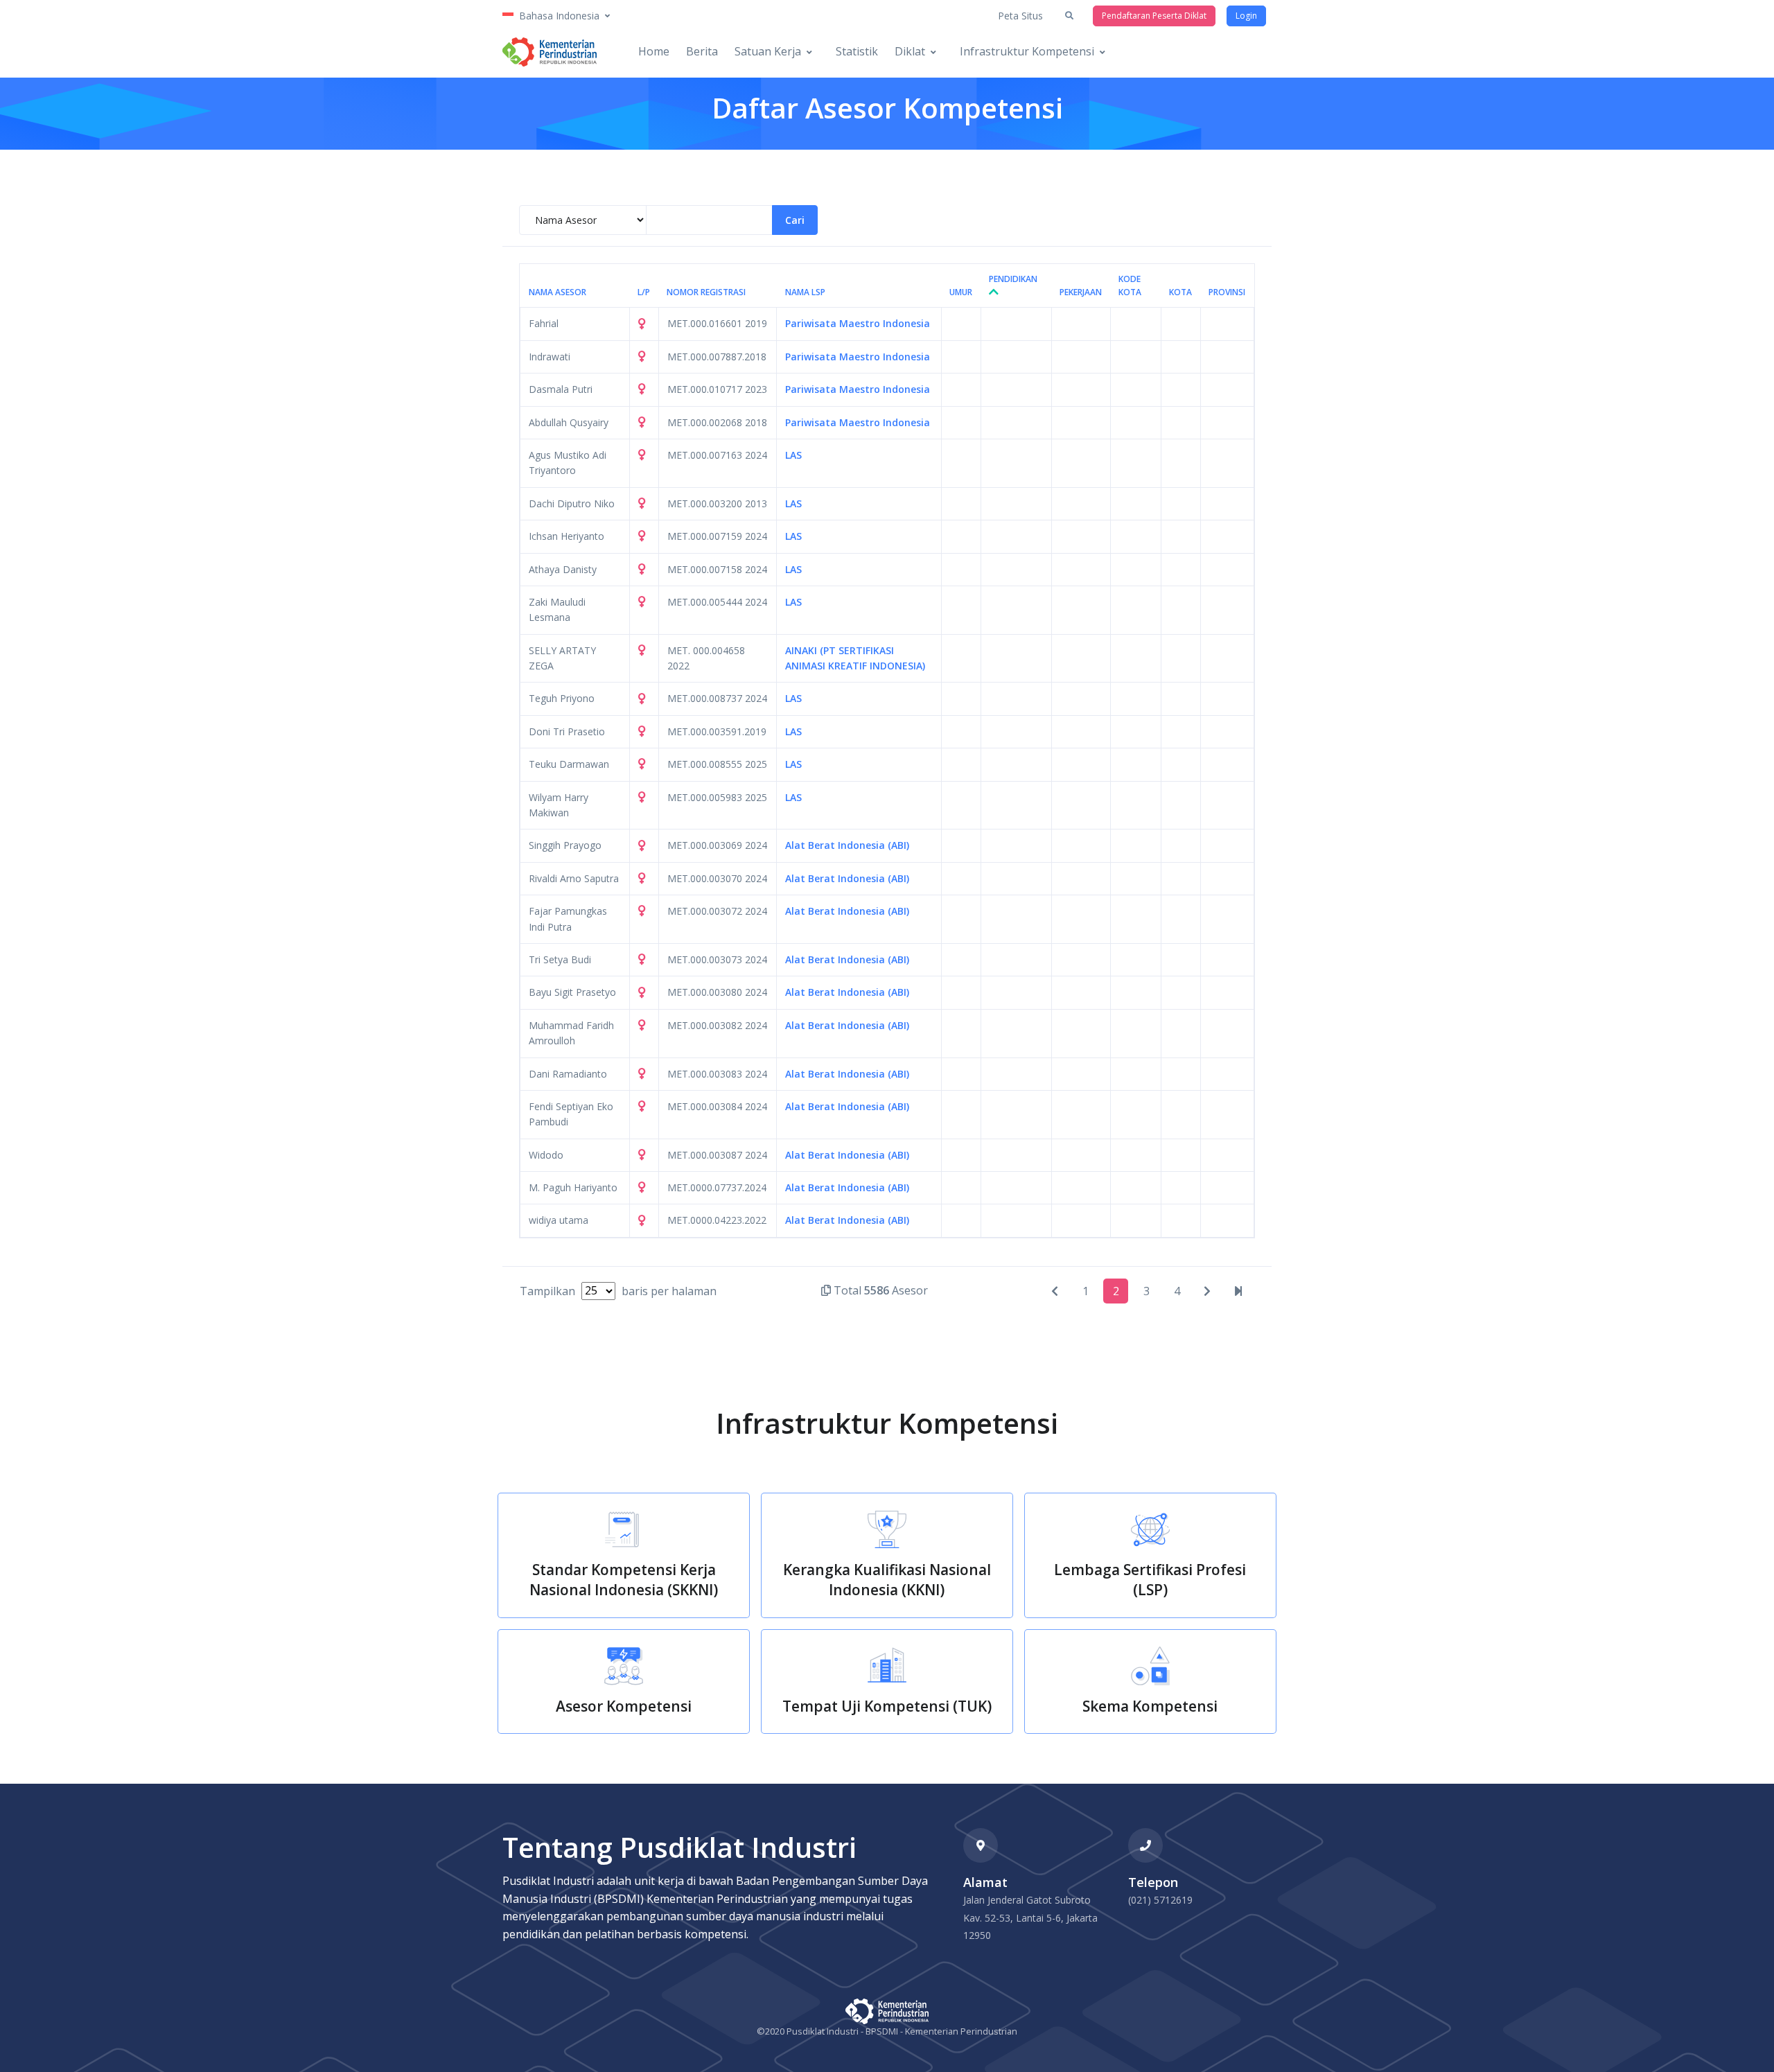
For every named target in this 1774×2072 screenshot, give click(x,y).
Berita (702, 51)
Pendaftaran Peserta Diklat (1154, 16)
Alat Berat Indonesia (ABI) (847, 845)
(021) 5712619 (1160, 1900)
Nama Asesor (557, 292)
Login (1246, 16)
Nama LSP (805, 292)
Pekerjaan (1081, 292)
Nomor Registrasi (706, 292)
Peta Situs (1020, 16)
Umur (961, 292)
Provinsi (1227, 292)
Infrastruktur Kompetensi (1027, 51)
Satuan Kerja (768, 51)
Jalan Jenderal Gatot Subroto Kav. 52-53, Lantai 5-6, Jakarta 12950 (1030, 1917)
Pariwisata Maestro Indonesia (858, 323)
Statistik (857, 51)
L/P (644, 292)
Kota (1180, 292)
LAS (793, 455)
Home (654, 51)
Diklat (910, 51)
